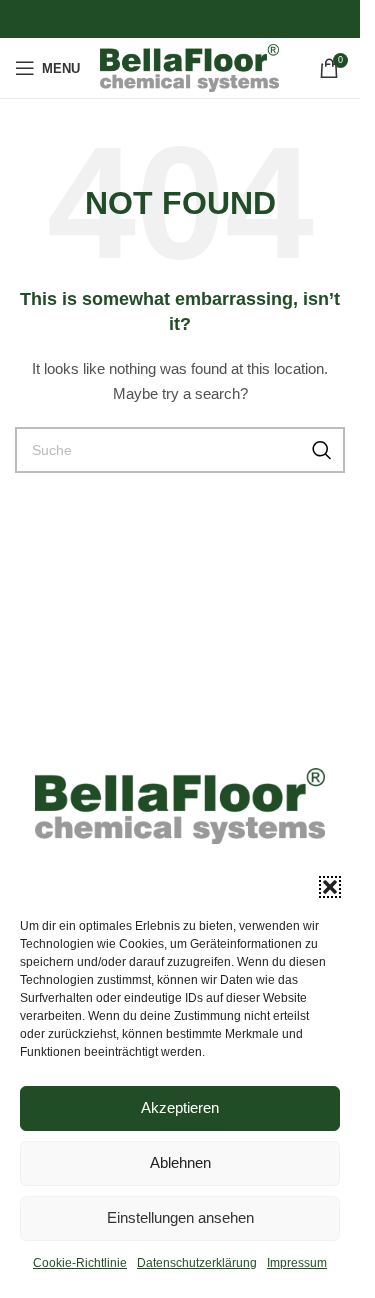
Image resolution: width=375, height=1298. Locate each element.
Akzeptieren (180, 1107)
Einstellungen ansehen (180, 1217)
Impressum (297, 1263)
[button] (330, 887)
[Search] (322, 450)
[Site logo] (189, 67)
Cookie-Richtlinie (80, 1263)
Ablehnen (180, 1162)
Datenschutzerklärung (197, 1263)
